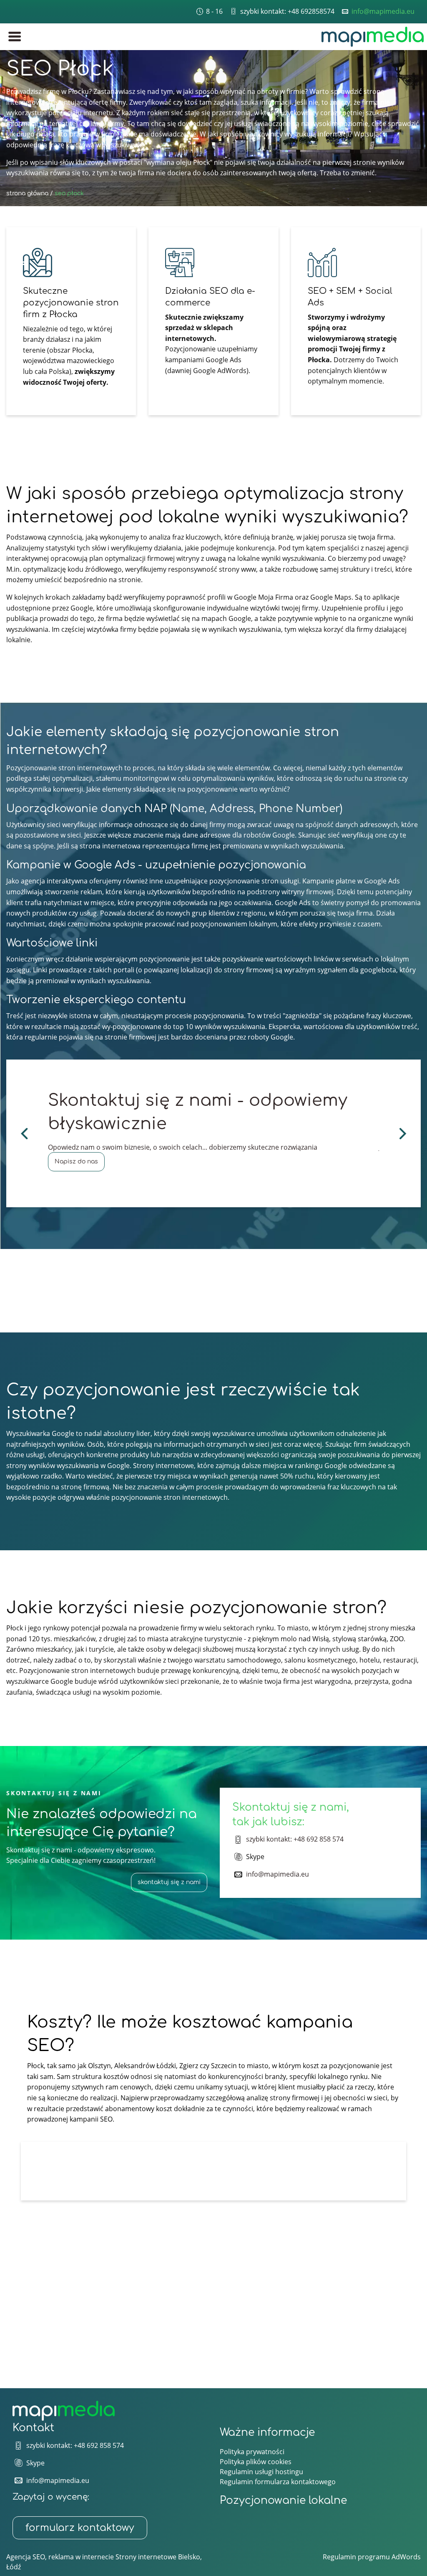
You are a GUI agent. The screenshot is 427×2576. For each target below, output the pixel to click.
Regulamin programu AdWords (372, 2557)
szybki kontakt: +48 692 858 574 (295, 1839)
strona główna (27, 193)
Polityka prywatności (252, 2452)
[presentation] (22, 1133)
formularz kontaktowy (80, 2528)
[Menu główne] (14, 37)
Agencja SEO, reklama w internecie (60, 2557)
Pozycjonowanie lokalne (283, 2500)
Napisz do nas (76, 1162)
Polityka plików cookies (256, 2462)
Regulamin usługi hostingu (261, 2472)
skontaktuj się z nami (169, 1882)
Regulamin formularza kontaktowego (278, 2482)
